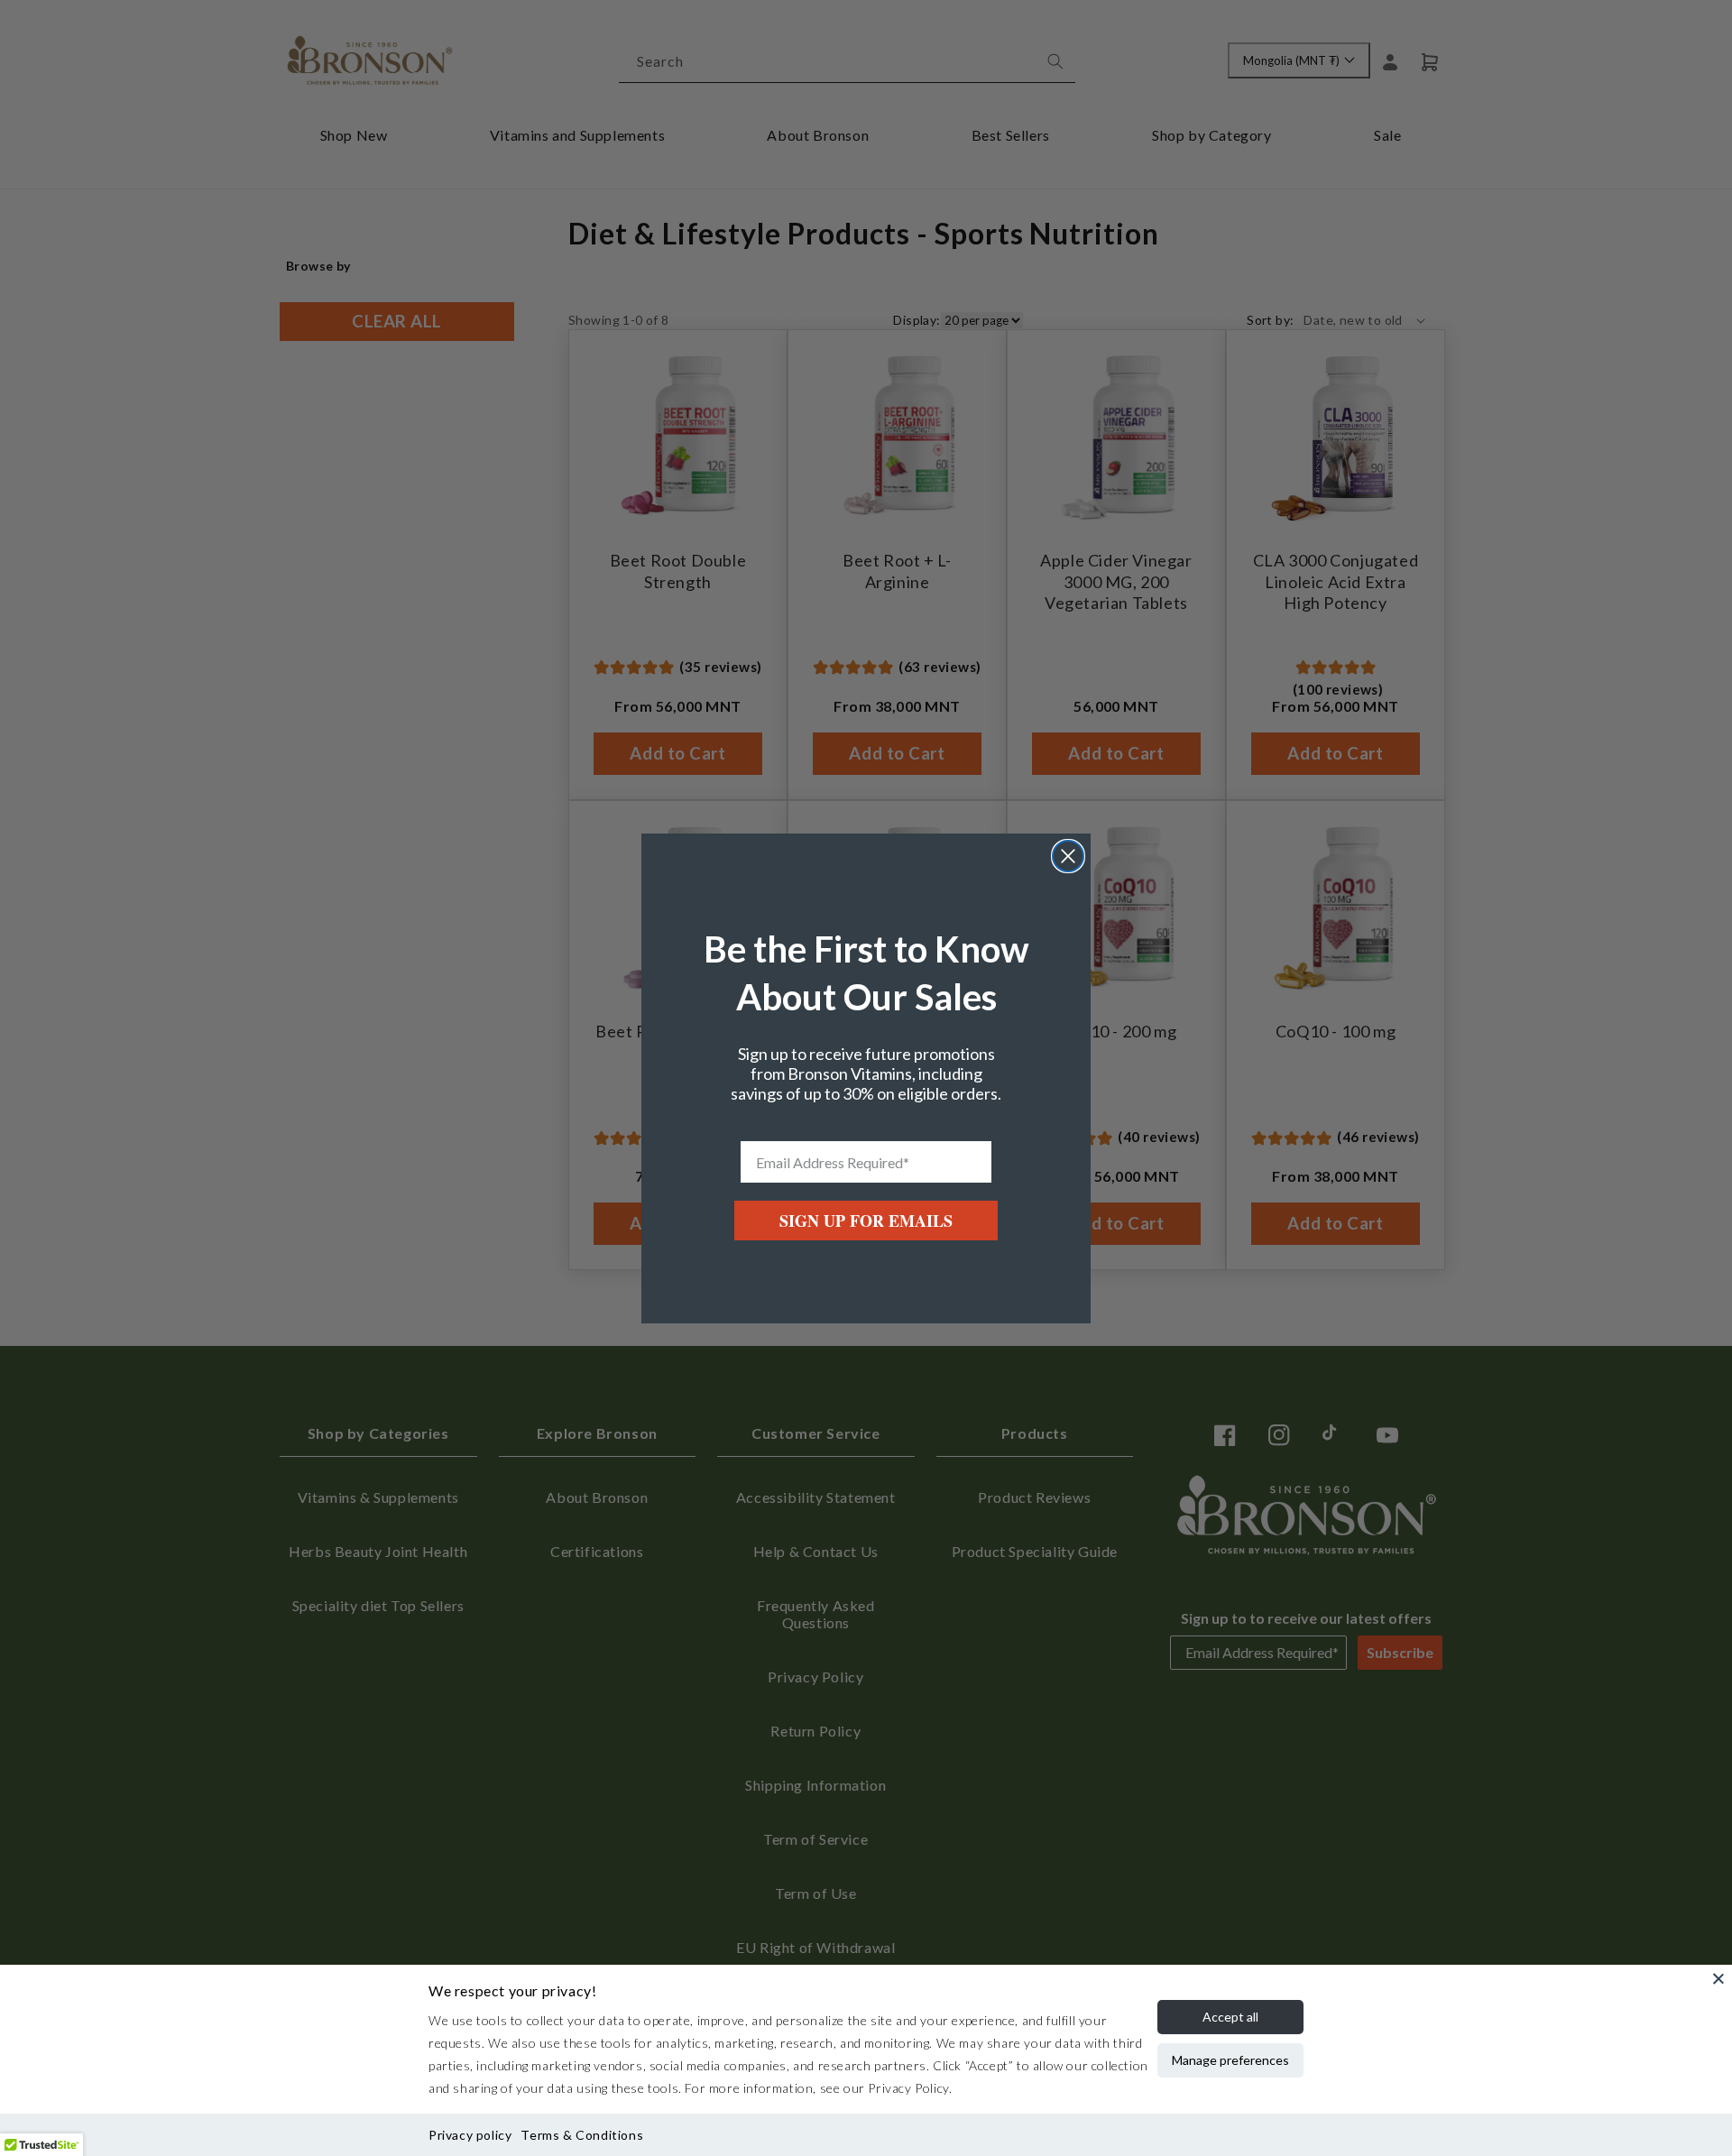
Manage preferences (1230, 2060)
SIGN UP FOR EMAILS (866, 1221)
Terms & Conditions (582, 2135)
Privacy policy (470, 2135)
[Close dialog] (1068, 856)
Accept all (1230, 2017)
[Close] (1718, 1978)
